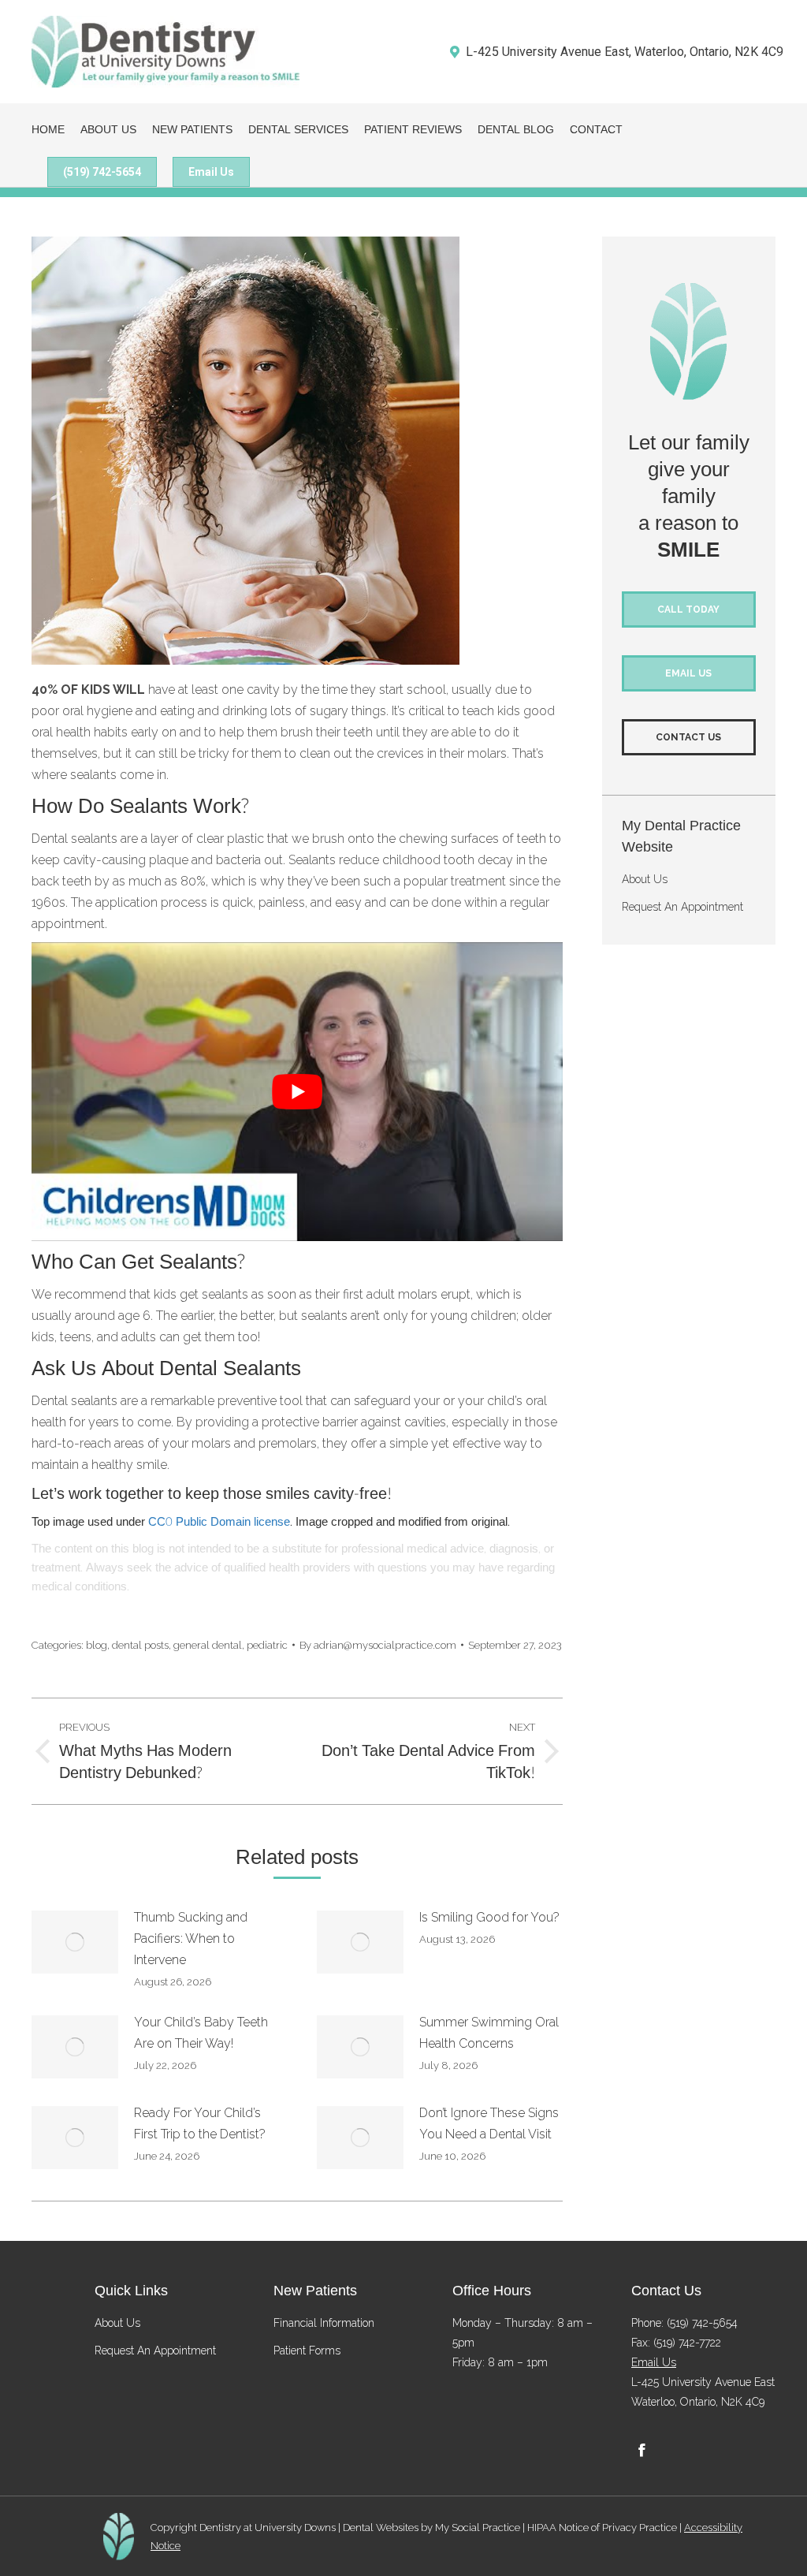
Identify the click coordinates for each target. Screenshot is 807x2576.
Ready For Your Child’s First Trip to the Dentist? (200, 2123)
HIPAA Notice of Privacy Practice (602, 2527)
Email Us (654, 2362)
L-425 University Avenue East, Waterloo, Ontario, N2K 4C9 (625, 52)
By (378, 1645)
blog (97, 1645)
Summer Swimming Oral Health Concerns (489, 2033)
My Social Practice (476, 2527)
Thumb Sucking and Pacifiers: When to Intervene (191, 1939)
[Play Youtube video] (297, 1092)
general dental (208, 1645)
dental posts (140, 1645)
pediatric (267, 1645)
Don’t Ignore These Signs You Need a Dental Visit (489, 2123)
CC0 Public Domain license (219, 1522)
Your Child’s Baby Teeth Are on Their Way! (201, 2033)
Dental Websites (381, 2527)
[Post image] (75, 1942)
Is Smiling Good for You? (489, 1917)
